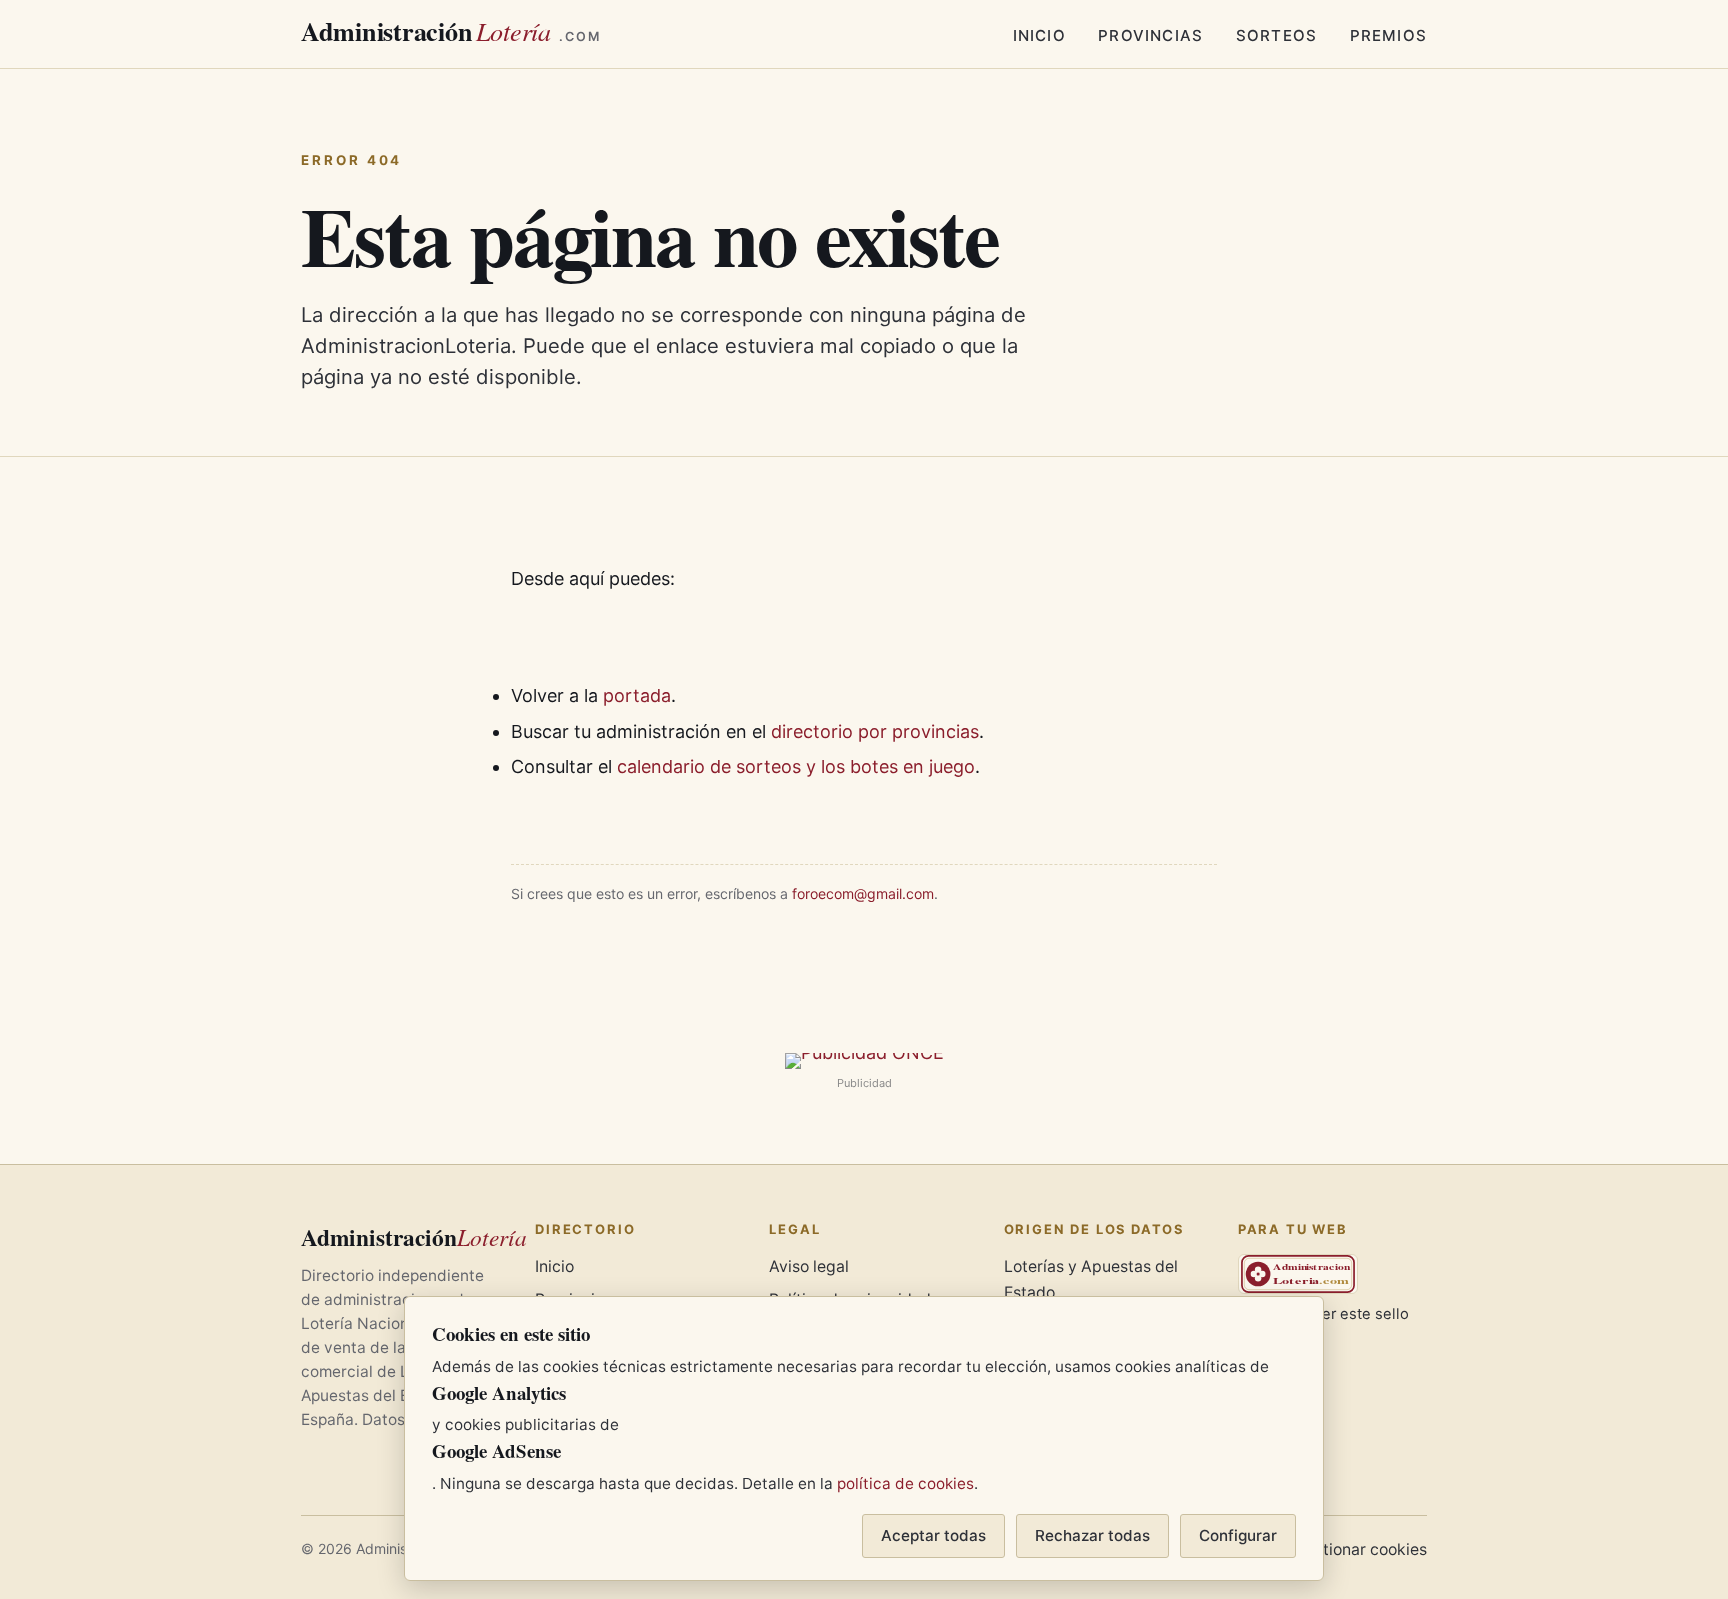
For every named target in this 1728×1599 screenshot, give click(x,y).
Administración (451, 31)
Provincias (1150, 35)
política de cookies (905, 1483)
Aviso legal (809, 1266)
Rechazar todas (1092, 1535)
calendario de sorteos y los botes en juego (796, 766)
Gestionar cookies (1360, 1549)
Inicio (1039, 35)
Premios (1388, 35)
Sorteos (1276, 35)
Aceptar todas (933, 1535)
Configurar (1238, 1535)
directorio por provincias (875, 731)
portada (637, 695)
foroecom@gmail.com (863, 893)
